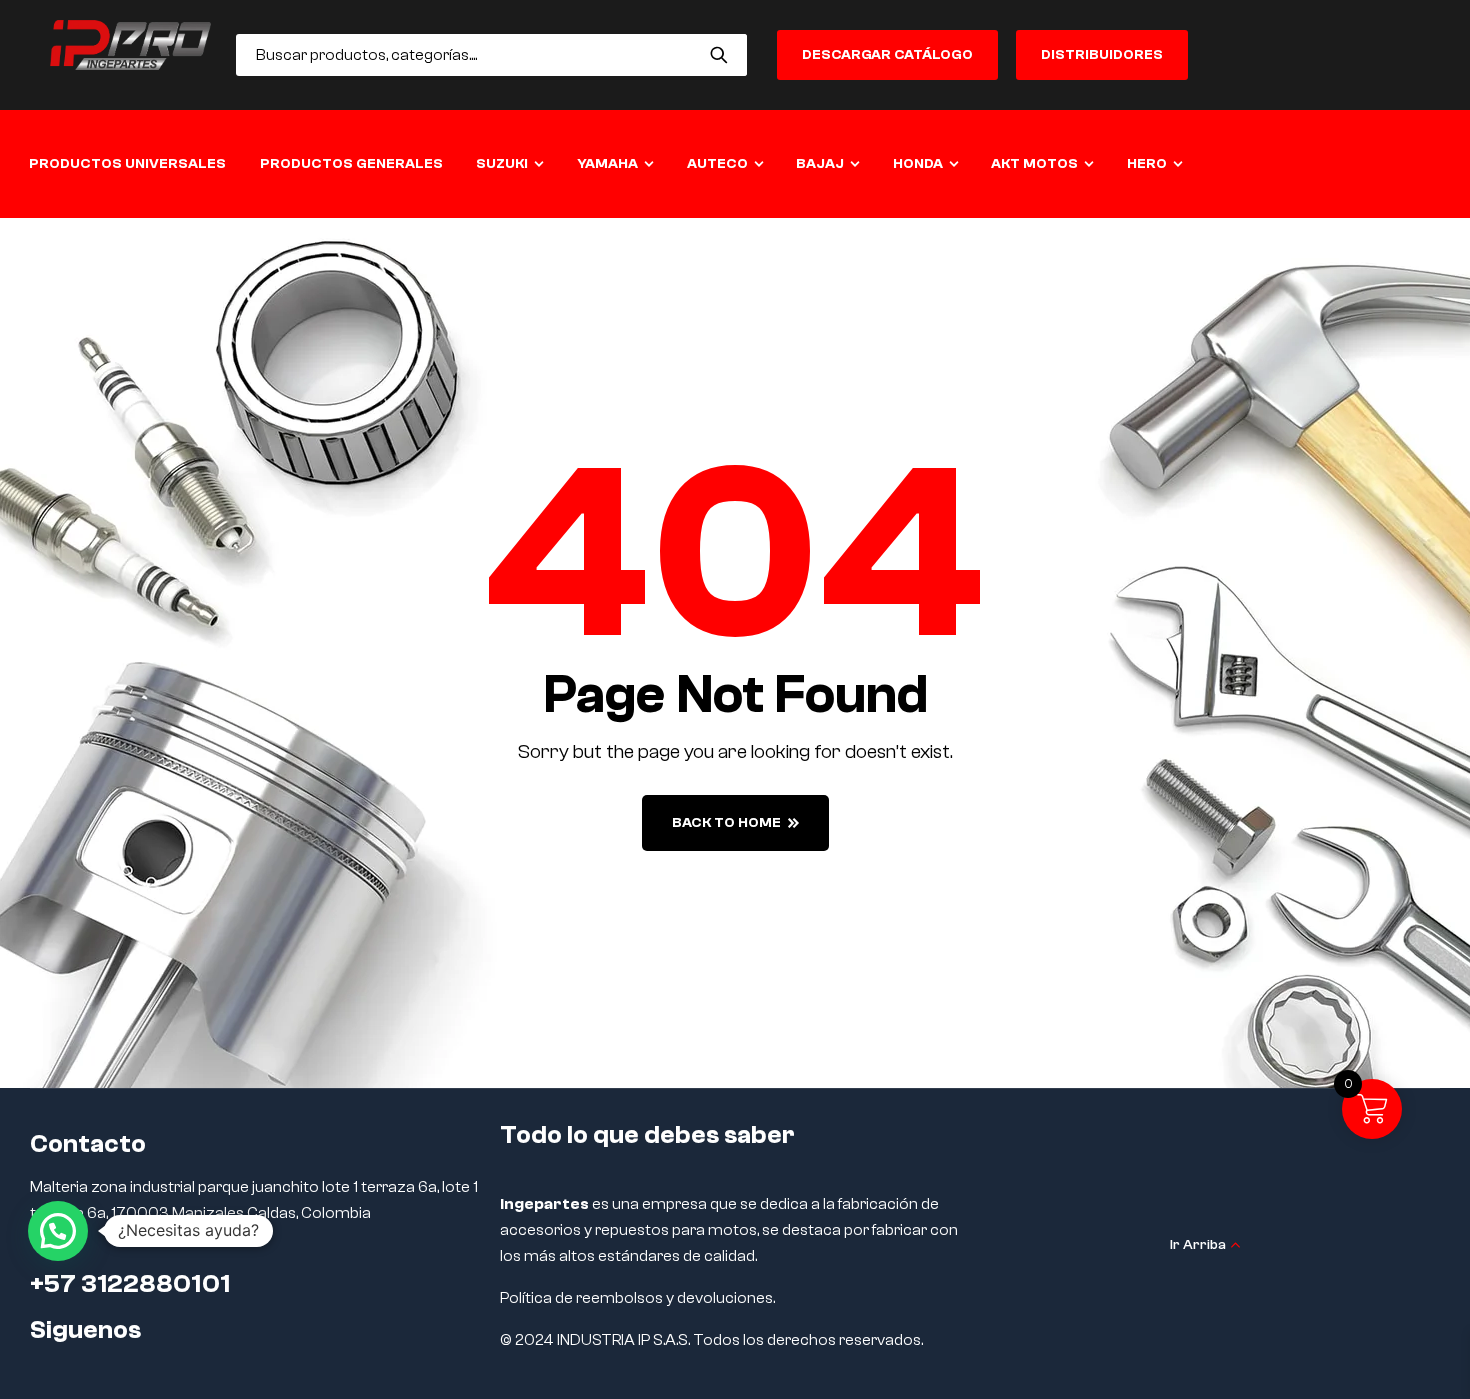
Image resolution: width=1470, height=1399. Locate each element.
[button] (58, 1231)
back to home (726, 823)
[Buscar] (719, 55)
